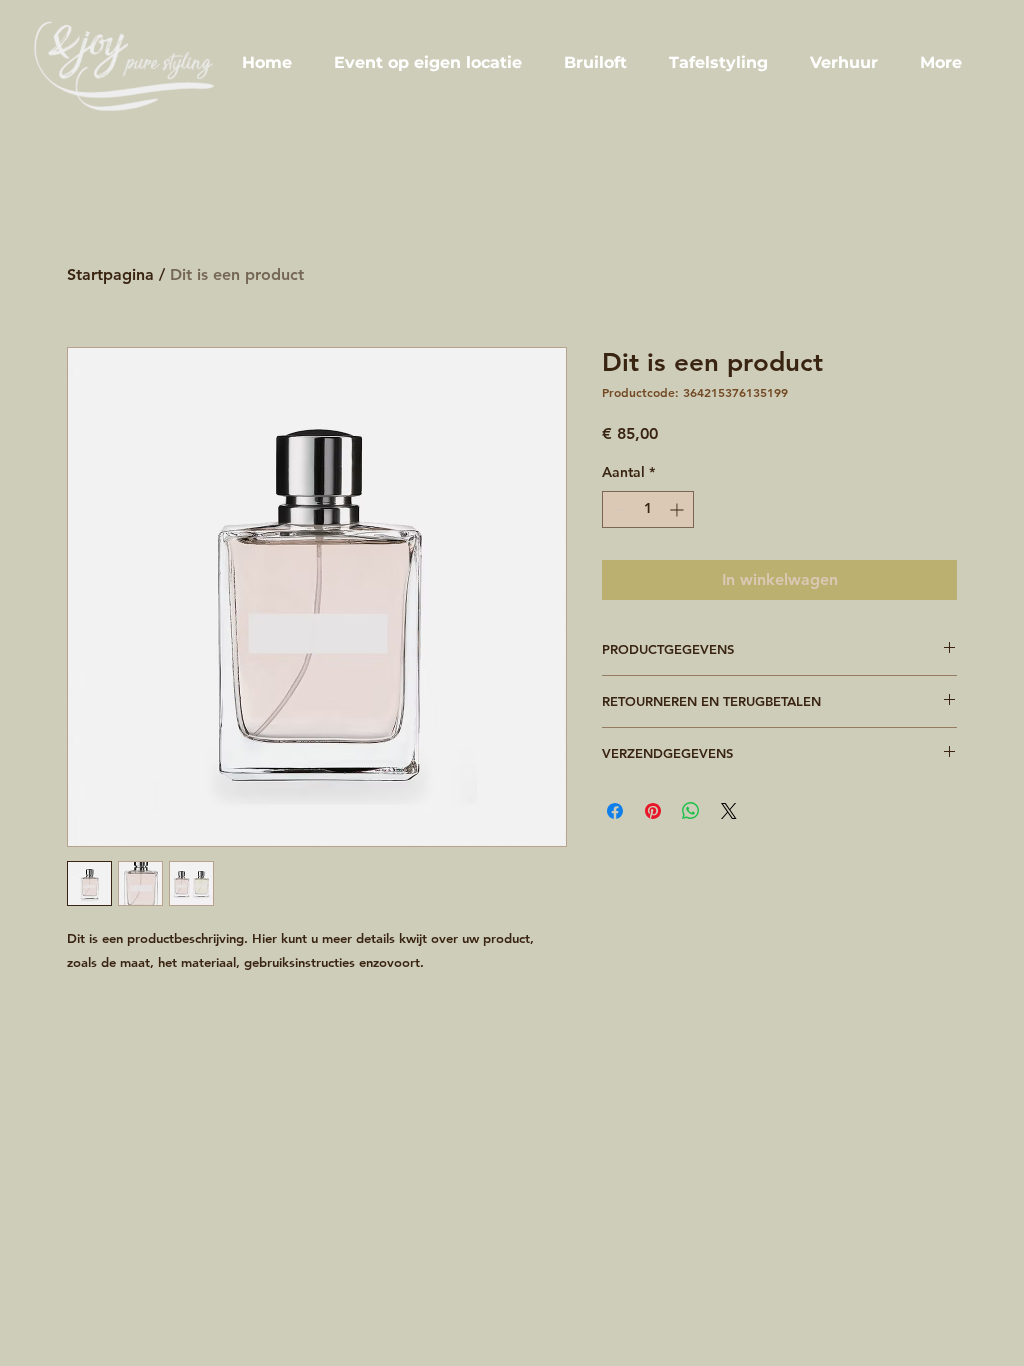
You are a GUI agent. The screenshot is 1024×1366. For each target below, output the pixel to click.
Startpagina (110, 274)
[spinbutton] (648, 509)
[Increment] (678, 509)
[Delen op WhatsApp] (691, 811)
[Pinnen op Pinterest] (653, 811)
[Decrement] (617, 509)
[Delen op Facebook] (615, 811)
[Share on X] (729, 811)
